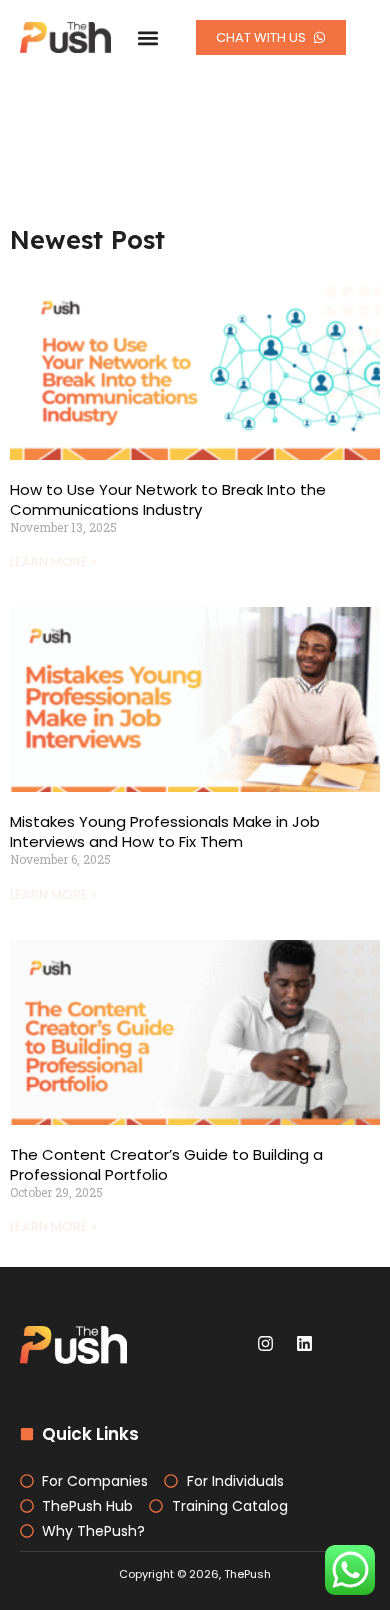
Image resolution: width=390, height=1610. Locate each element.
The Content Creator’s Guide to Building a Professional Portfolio (166, 1164)
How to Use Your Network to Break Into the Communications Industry (168, 499)
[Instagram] (266, 1343)
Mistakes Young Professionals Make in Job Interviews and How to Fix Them (165, 831)
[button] (147, 37)
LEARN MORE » (53, 561)
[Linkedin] (305, 1343)
